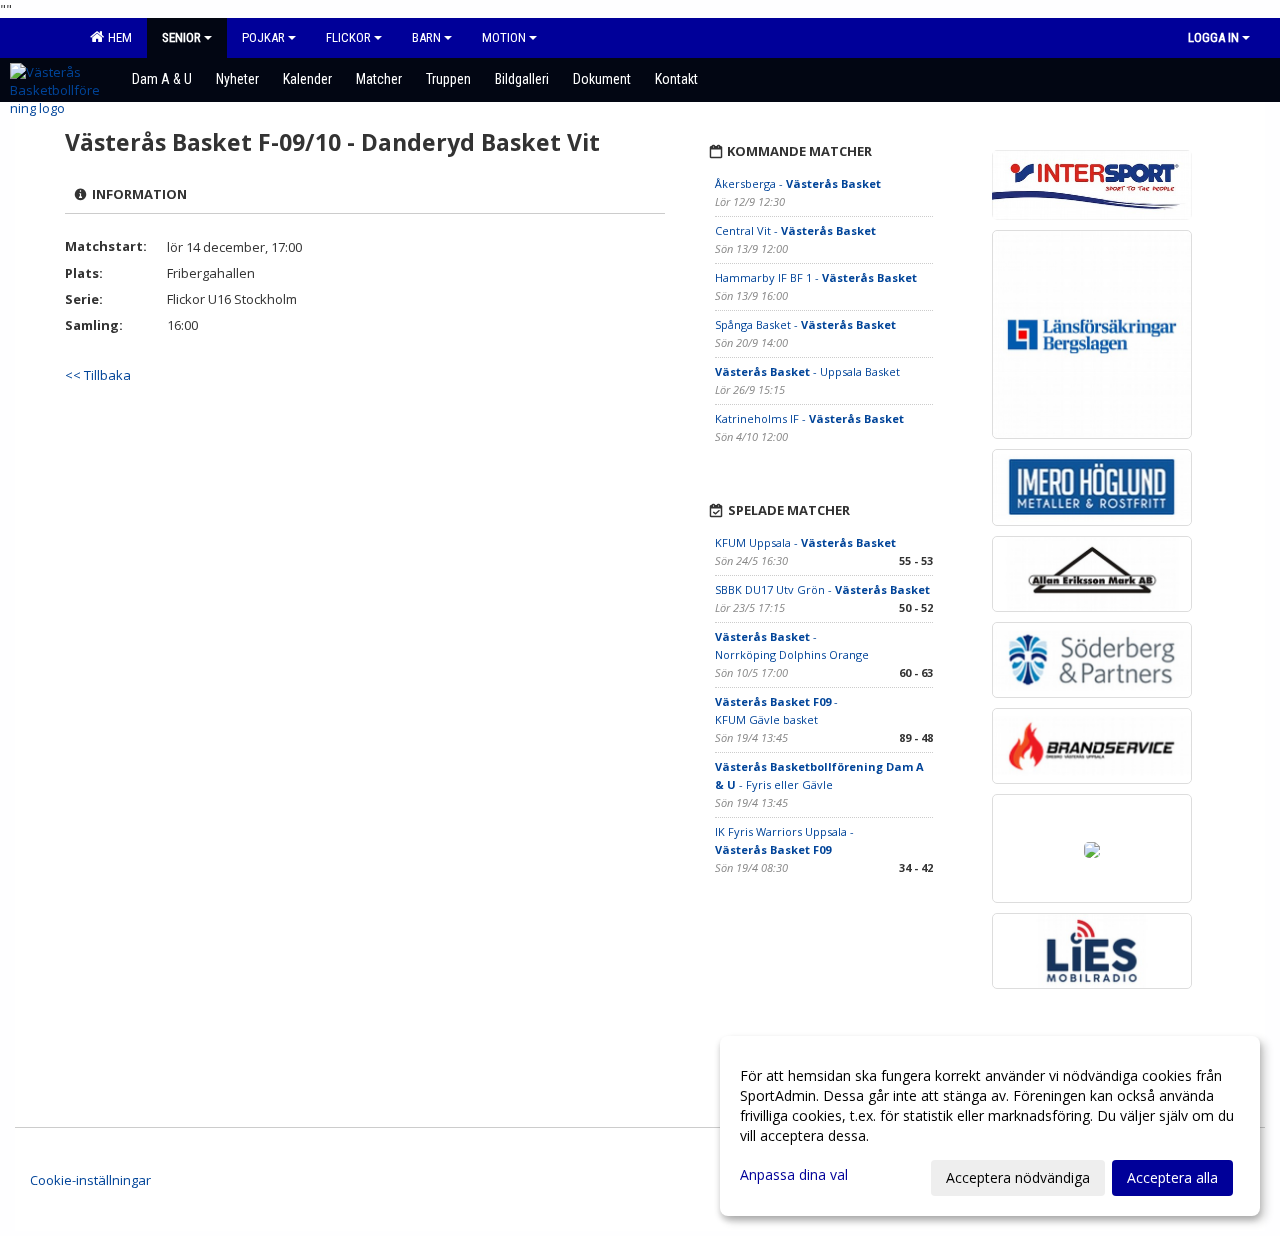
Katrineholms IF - (809, 418)
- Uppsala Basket (807, 371)
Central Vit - (795, 230)
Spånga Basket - (805, 324)
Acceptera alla (1172, 1177)
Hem (117, 37)
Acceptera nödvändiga (1018, 1177)
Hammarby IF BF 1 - (816, 277)
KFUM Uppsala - (805, 542)
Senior (181, 37)
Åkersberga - (798, 183)
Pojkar (263, 37)
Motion (504, 37)
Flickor (348, 37)
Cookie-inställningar (90, 1180)
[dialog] (990, 1126)
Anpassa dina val (794, 1175)
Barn (426, 37)
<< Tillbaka (98, 375)
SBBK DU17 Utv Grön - (822, 589)
